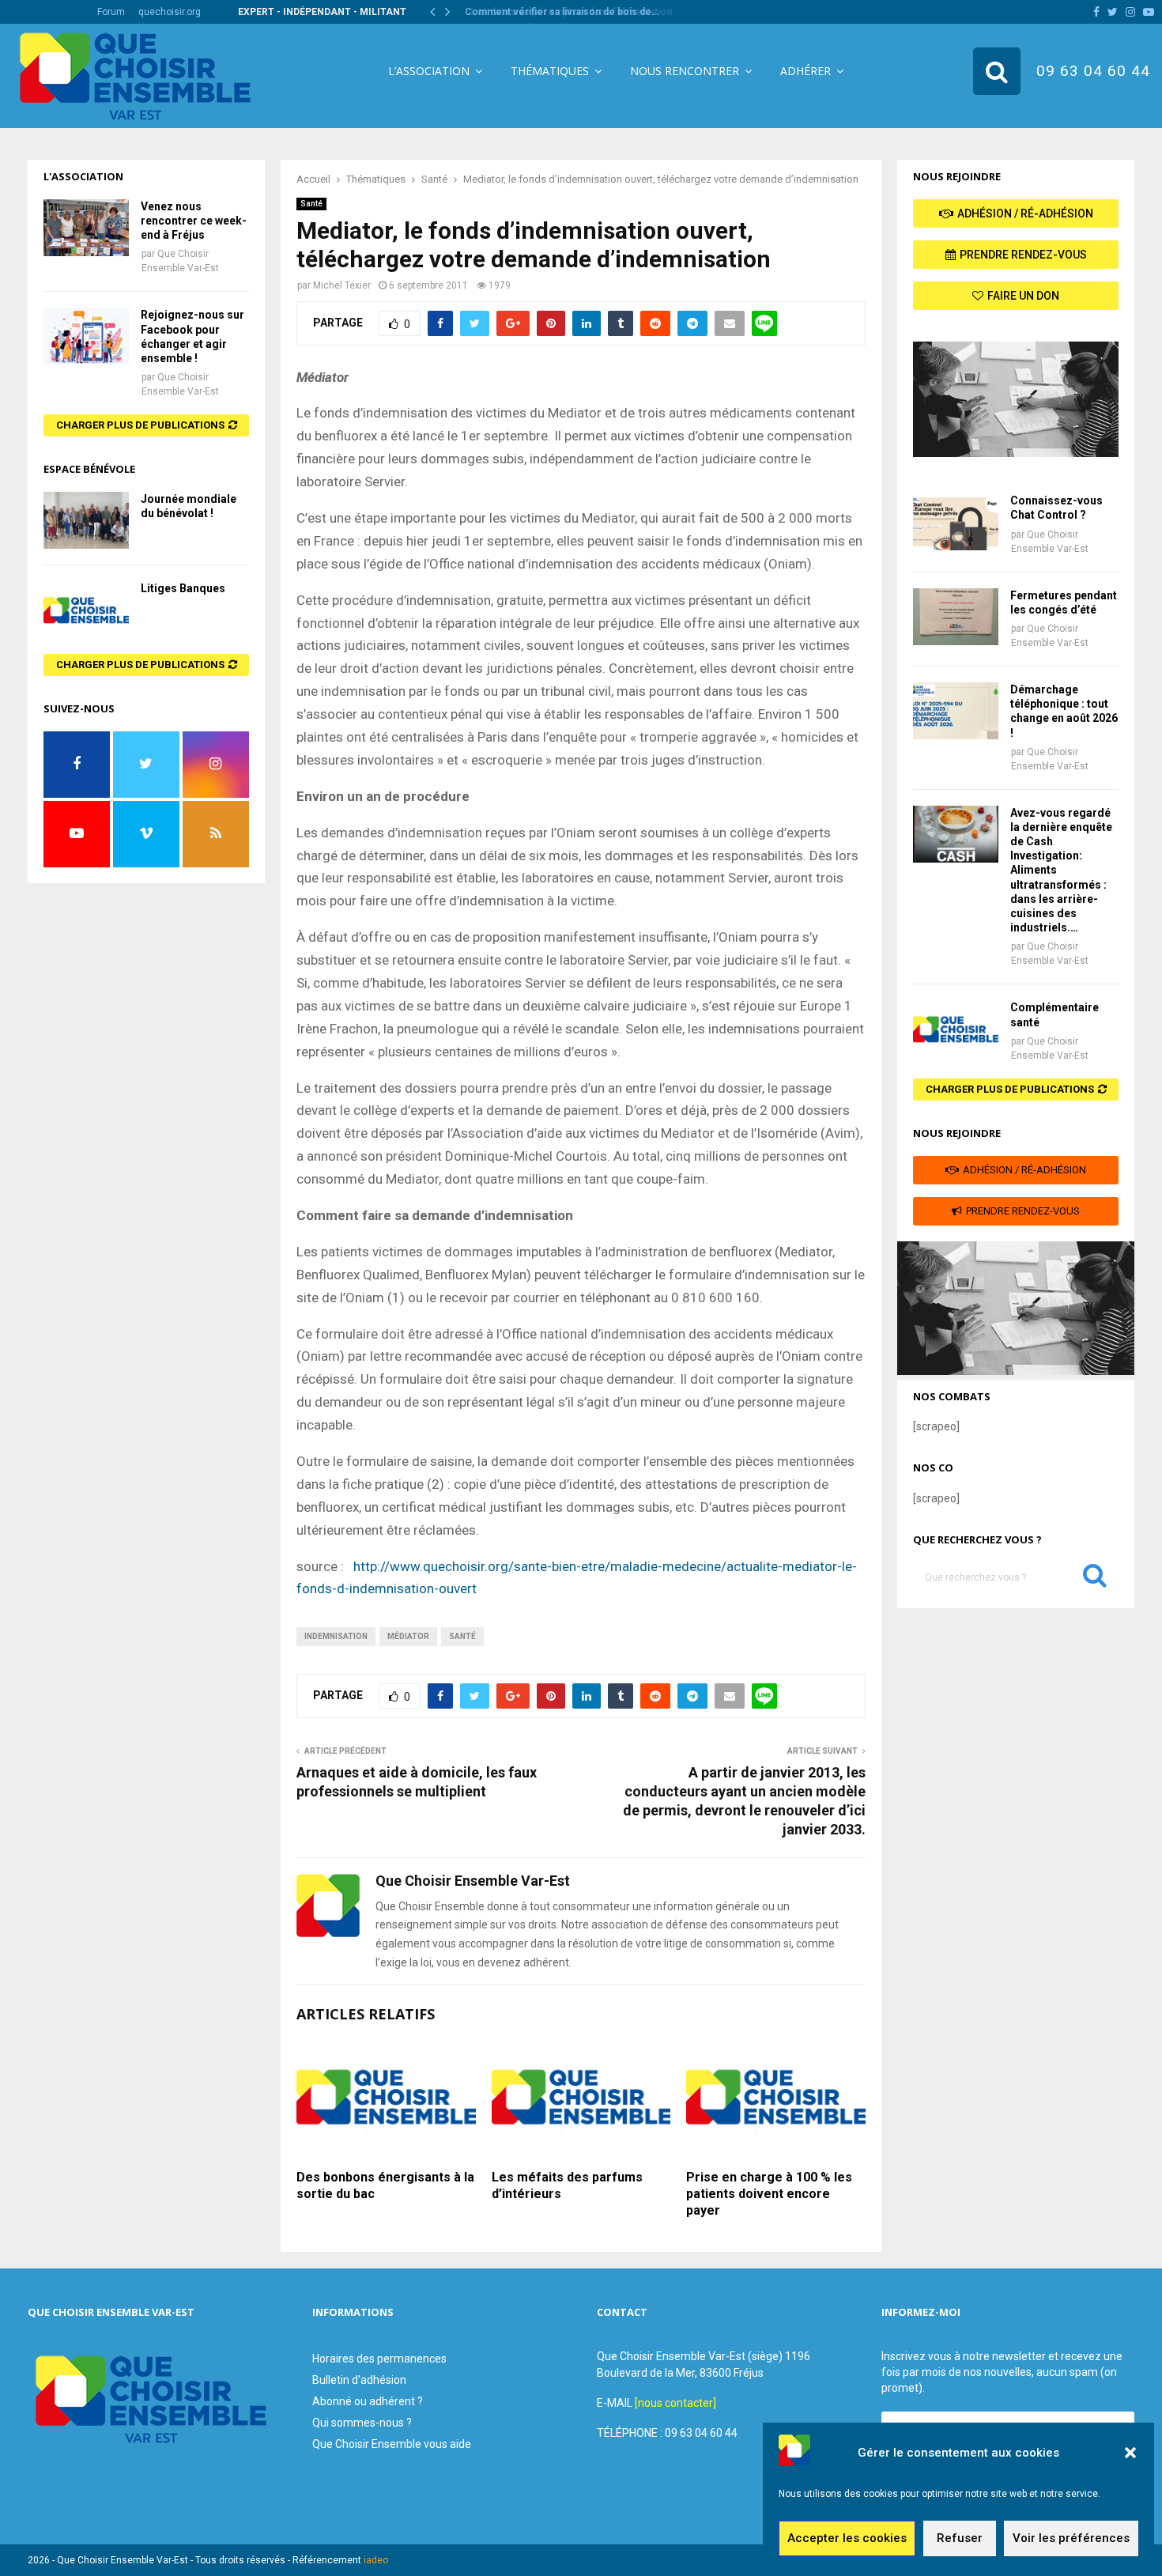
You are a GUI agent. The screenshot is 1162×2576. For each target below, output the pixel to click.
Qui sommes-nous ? (362, 2423)
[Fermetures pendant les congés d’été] (956, 617)
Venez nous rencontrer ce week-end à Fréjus (194, 221)
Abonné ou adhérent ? (368, 2401)
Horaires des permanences (379, 2359)
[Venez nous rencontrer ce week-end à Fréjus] (86, 228)
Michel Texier (342, 285)
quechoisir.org (170, 12)
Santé (311, 204)
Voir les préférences (1071, 2539)
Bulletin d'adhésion (359, 2380)
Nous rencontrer (685, 71)
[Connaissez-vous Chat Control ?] (956, 522)
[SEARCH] (1095, 1579)
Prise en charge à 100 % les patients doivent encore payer (769, 2194)
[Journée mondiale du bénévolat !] (86, 520)
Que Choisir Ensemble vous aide (392, 2444)
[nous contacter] (675, 2403)
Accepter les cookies (847, 2539)
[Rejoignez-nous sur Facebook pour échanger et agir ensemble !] (86, 336)
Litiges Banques (183, 588)
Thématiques (550, 71)
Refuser (960, 2539)
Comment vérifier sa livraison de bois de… (558, 12)
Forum (111, 12)
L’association (429, 71)
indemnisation (336, 1636)
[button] (1130, 2453)
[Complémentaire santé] (956, 1029)
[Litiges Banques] (86, 610)
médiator (408, 1636)
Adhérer (805, 71)
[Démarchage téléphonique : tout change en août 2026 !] (956, 711)
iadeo (376, 2560)
